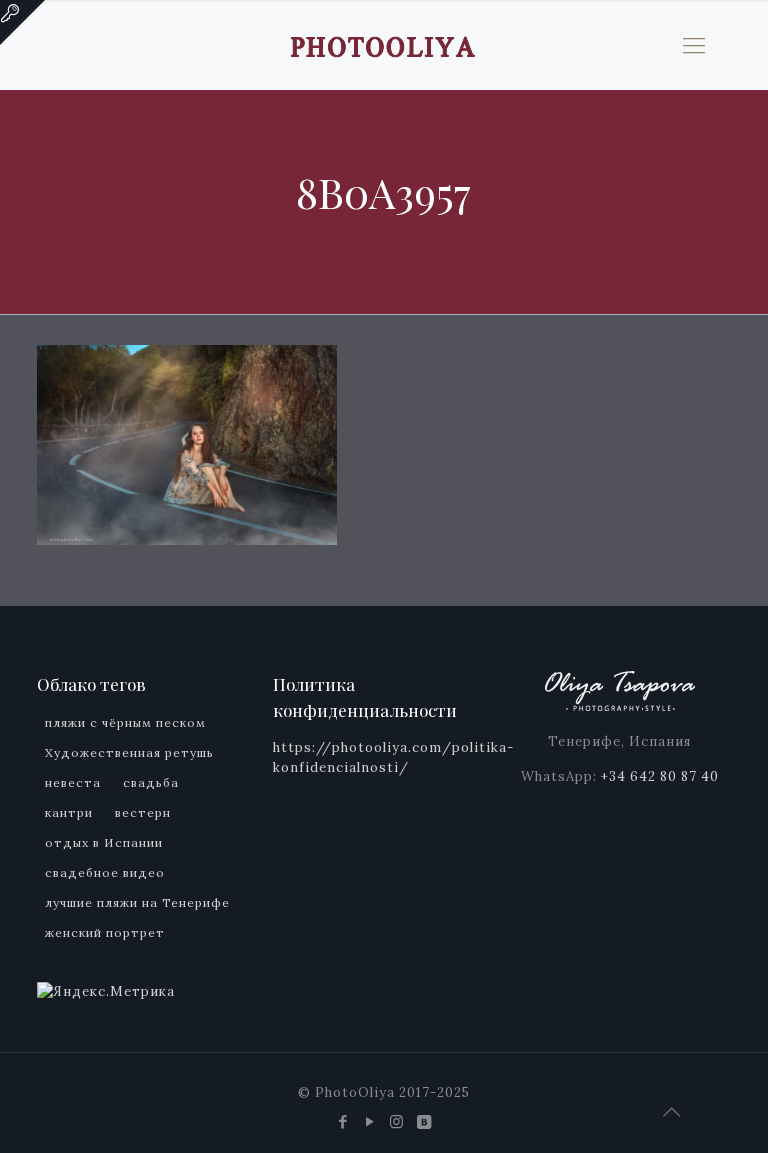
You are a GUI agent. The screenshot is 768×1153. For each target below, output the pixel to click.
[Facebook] (343, 1121)
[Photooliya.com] (384, 45)
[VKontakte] (424, 1121)
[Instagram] (397, 1121)
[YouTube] (370, 1121)
